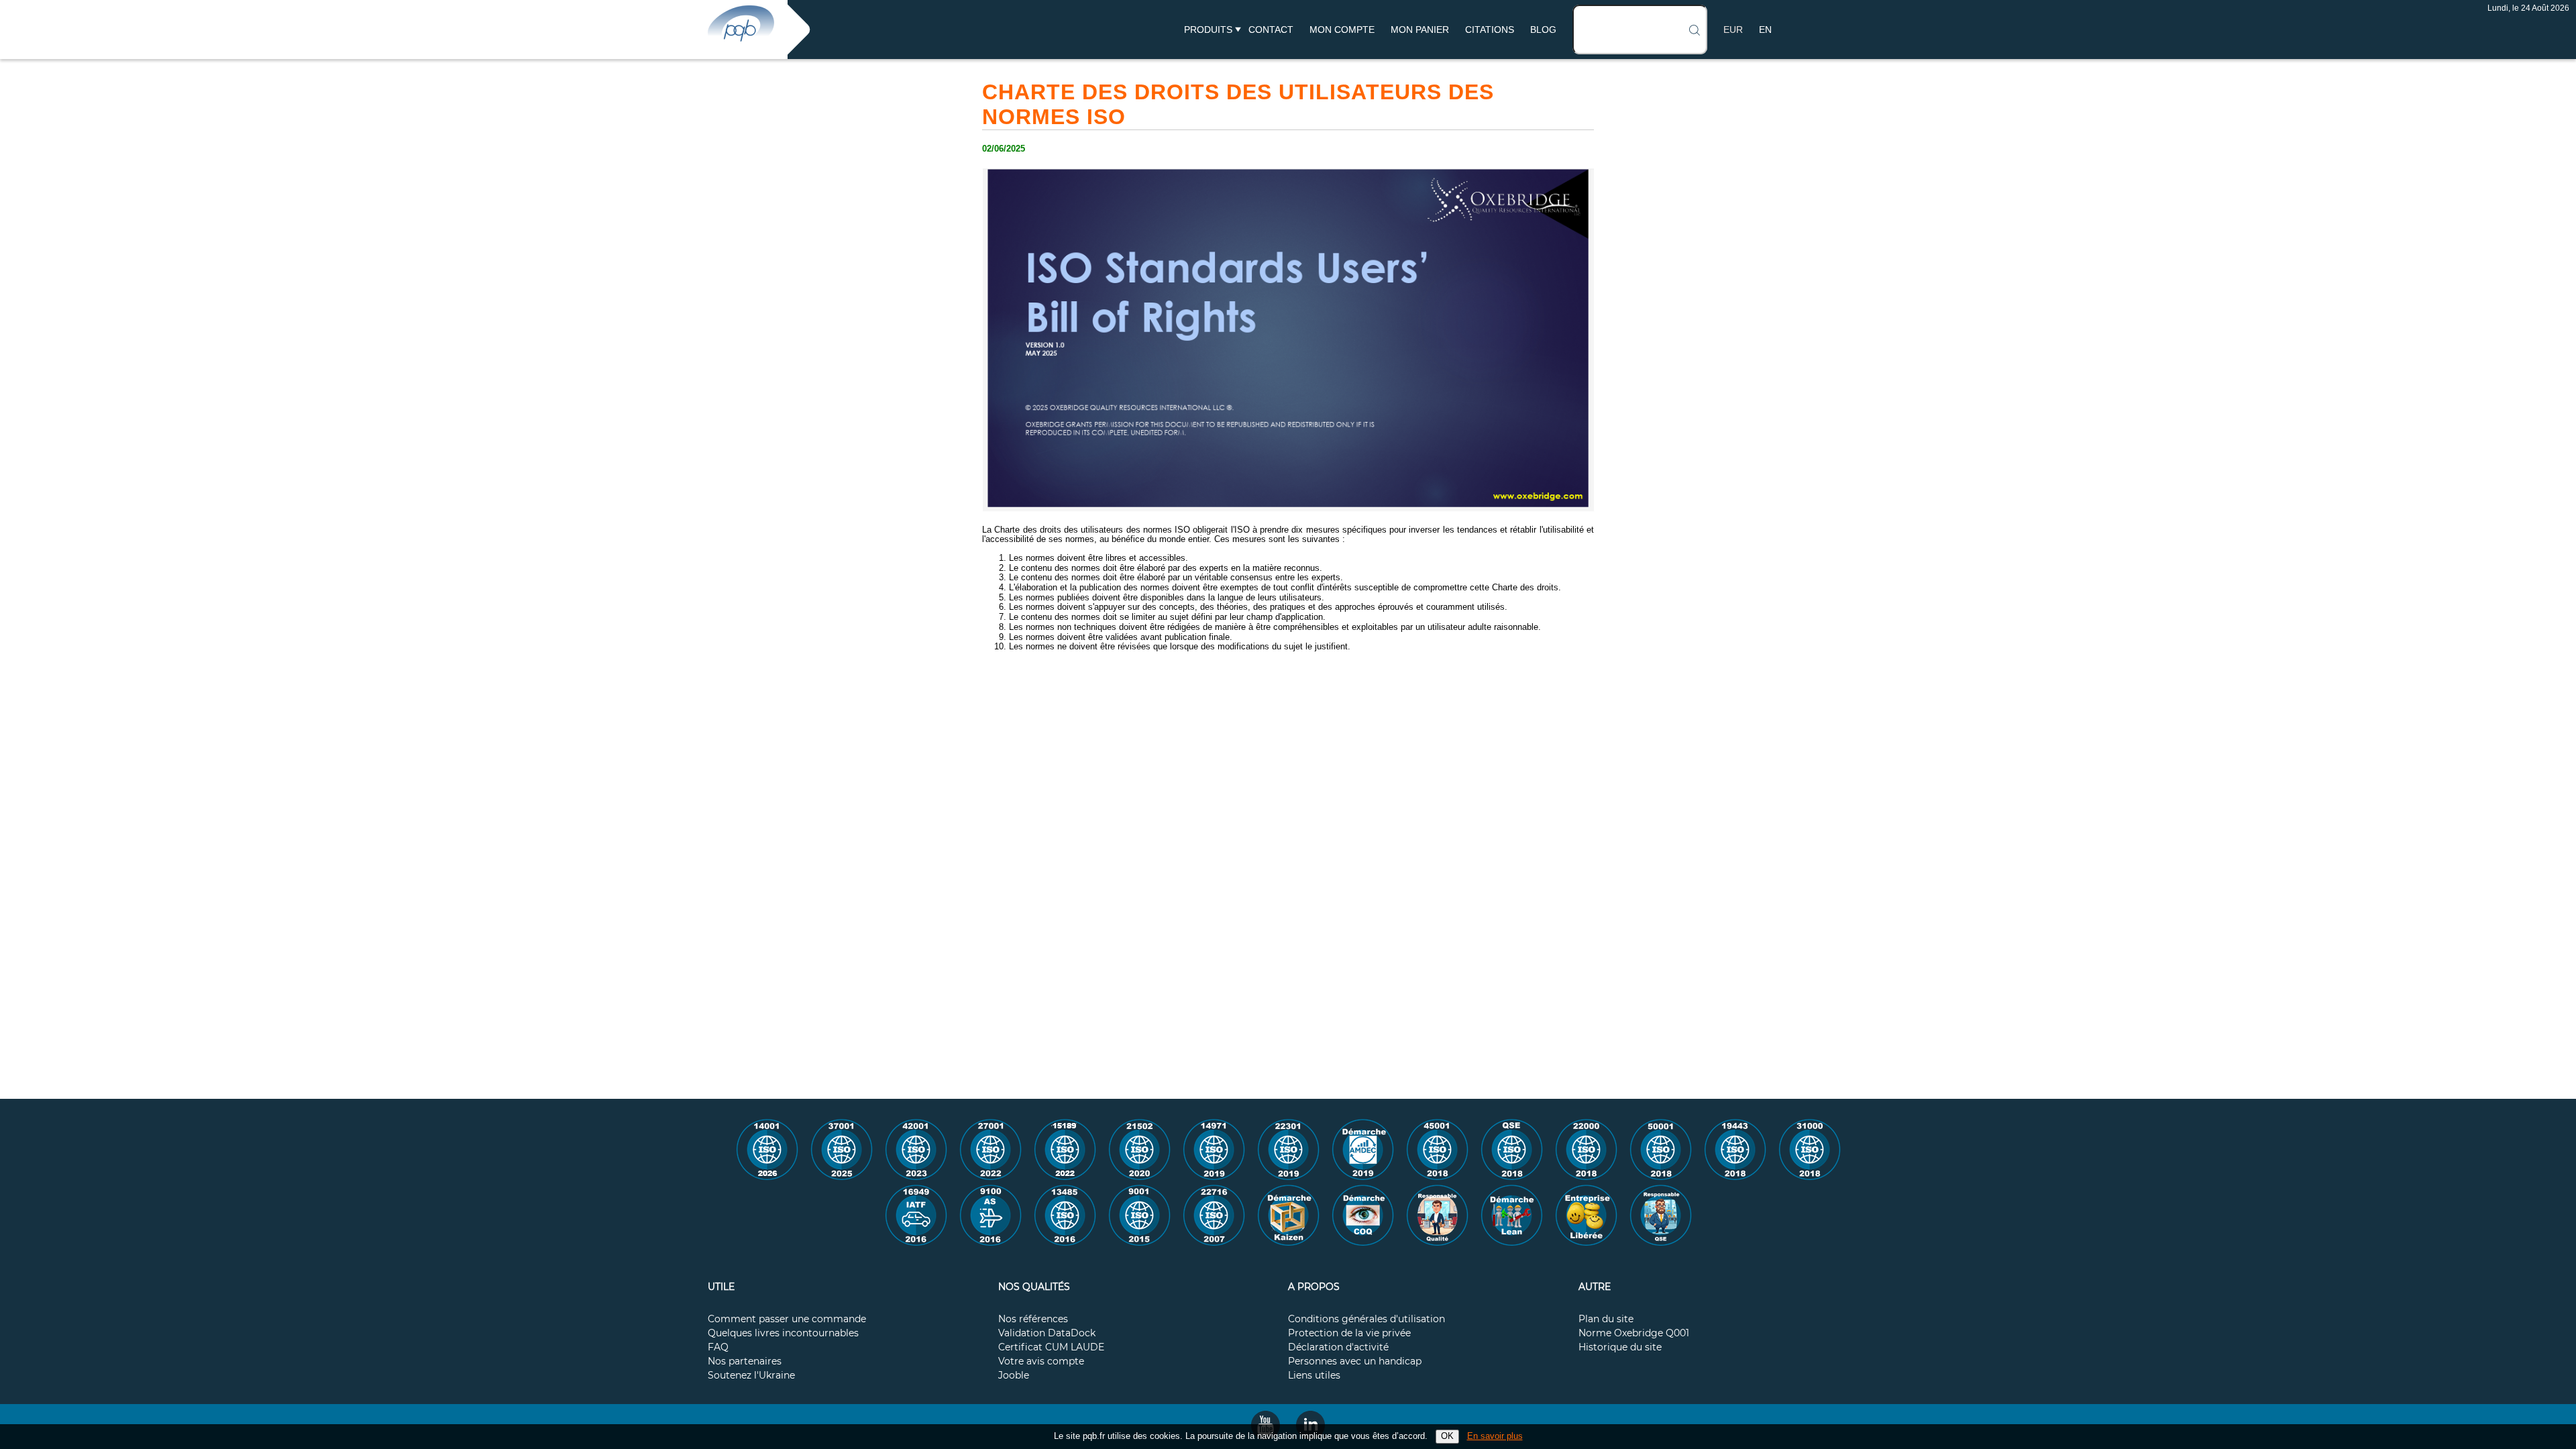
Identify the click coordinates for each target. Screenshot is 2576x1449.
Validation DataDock (1047, 1334)
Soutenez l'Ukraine (751, 1376)
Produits (1208, 30)
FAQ (718, 1348)
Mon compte (1342, 30)
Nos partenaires (745, 1362)
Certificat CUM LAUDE (1051, 1348)
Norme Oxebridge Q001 (1634, 1334)
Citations (1490, 30)
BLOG (1543, 30)
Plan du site (1606, 1320)
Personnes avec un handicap (1355, 1362)
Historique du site (1620, 1348)
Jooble (1014, 1376)
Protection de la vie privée (1349, 1334)
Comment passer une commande (787, 1320)
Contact (1271, 30)
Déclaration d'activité (1338, 1348)
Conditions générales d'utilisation (1366, 1320)
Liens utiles (1314, 1376)
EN (1765, 30)
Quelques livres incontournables (783, 1334)
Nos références (1033, 1320)
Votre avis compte (1041, 1362)
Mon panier (1420, 30)
